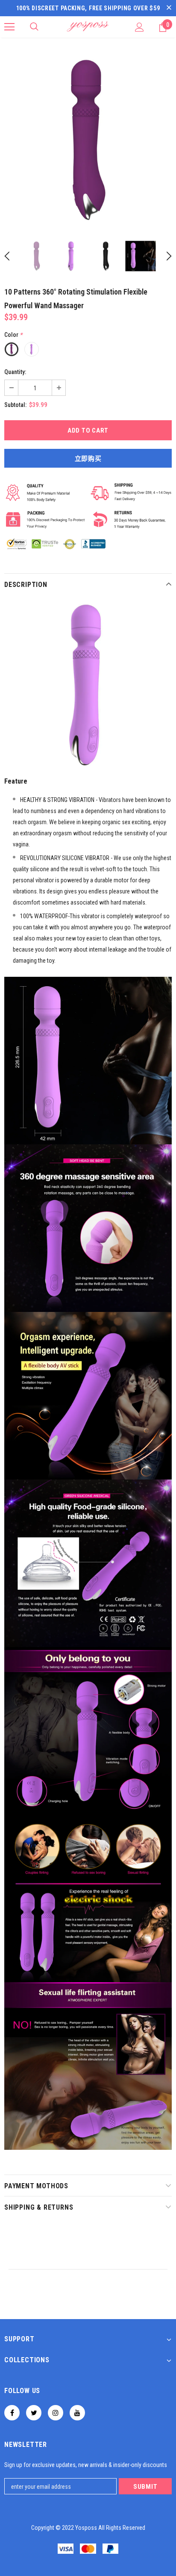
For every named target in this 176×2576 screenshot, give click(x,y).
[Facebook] (12, 2413)
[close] (169, 8)
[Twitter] (34, 2413)
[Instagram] (56, 2413)
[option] (88, 140)
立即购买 (88, 459)
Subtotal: (15, 405)
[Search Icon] (34, 27)
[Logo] (88, 27)
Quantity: (15, 372)
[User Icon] (139, 27)
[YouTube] (77, 2413)
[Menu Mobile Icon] (9, 27)
